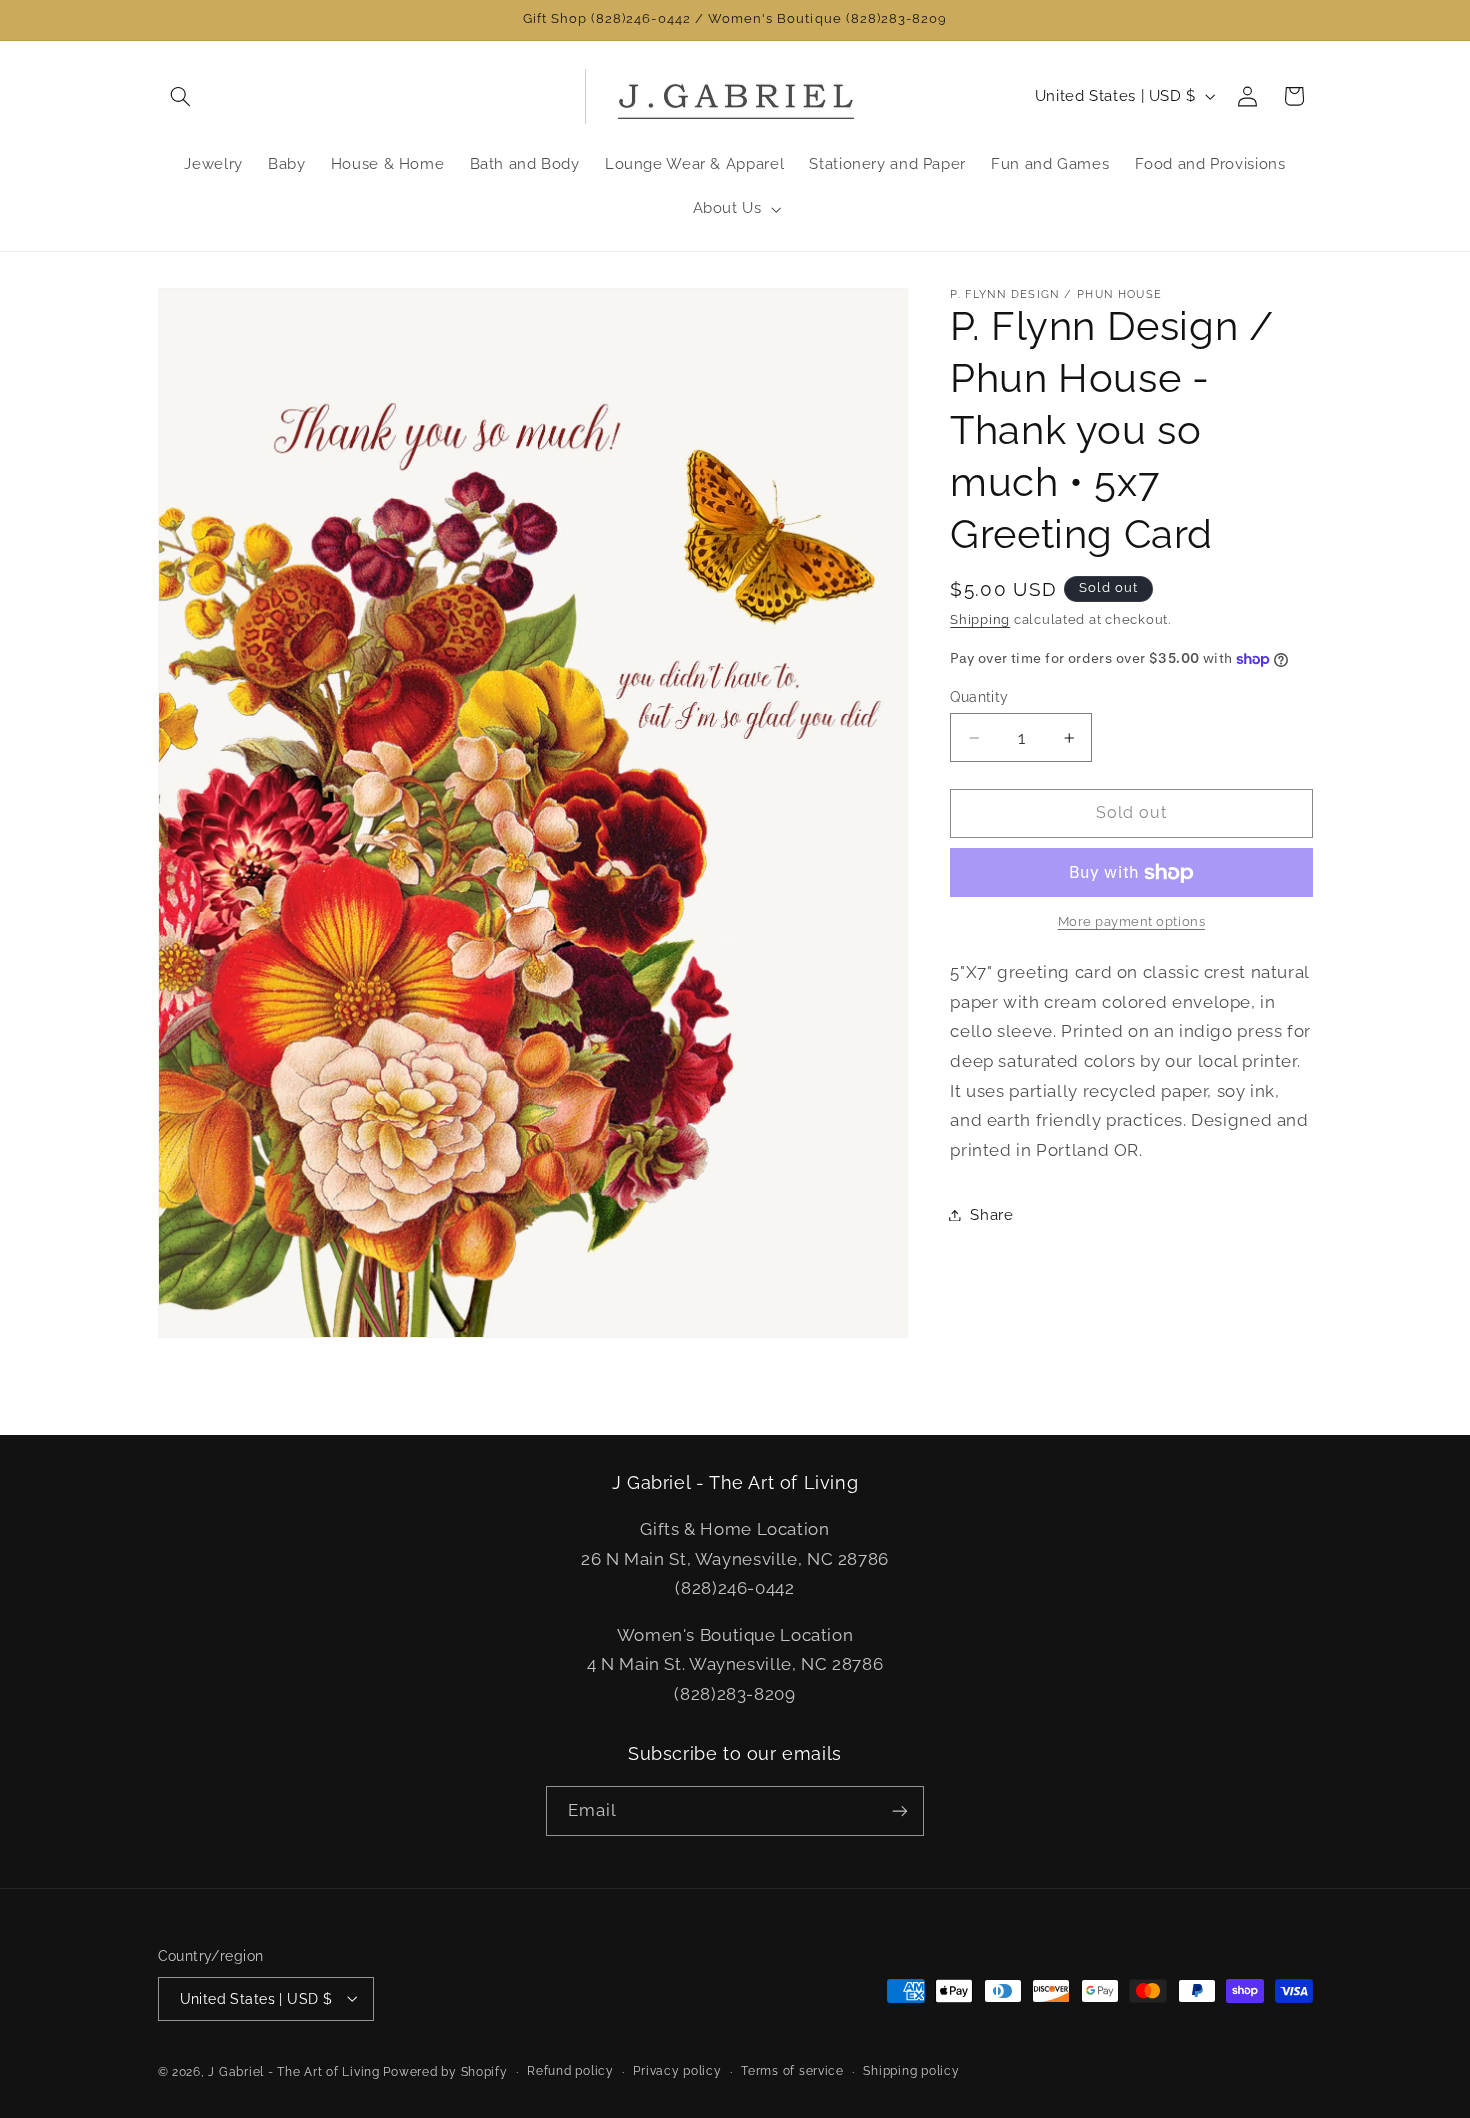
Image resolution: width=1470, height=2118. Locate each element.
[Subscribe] (900, 1810)
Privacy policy (677, 2071)
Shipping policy (911, 2071)
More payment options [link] (1132, 922)
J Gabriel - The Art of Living (293, 2071)
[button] (181, 96)
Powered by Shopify (445, 2071)
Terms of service (792, 2071)
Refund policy (570, 2071)
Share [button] (991, 1214)
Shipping (980, 619)
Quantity (979, 697)
